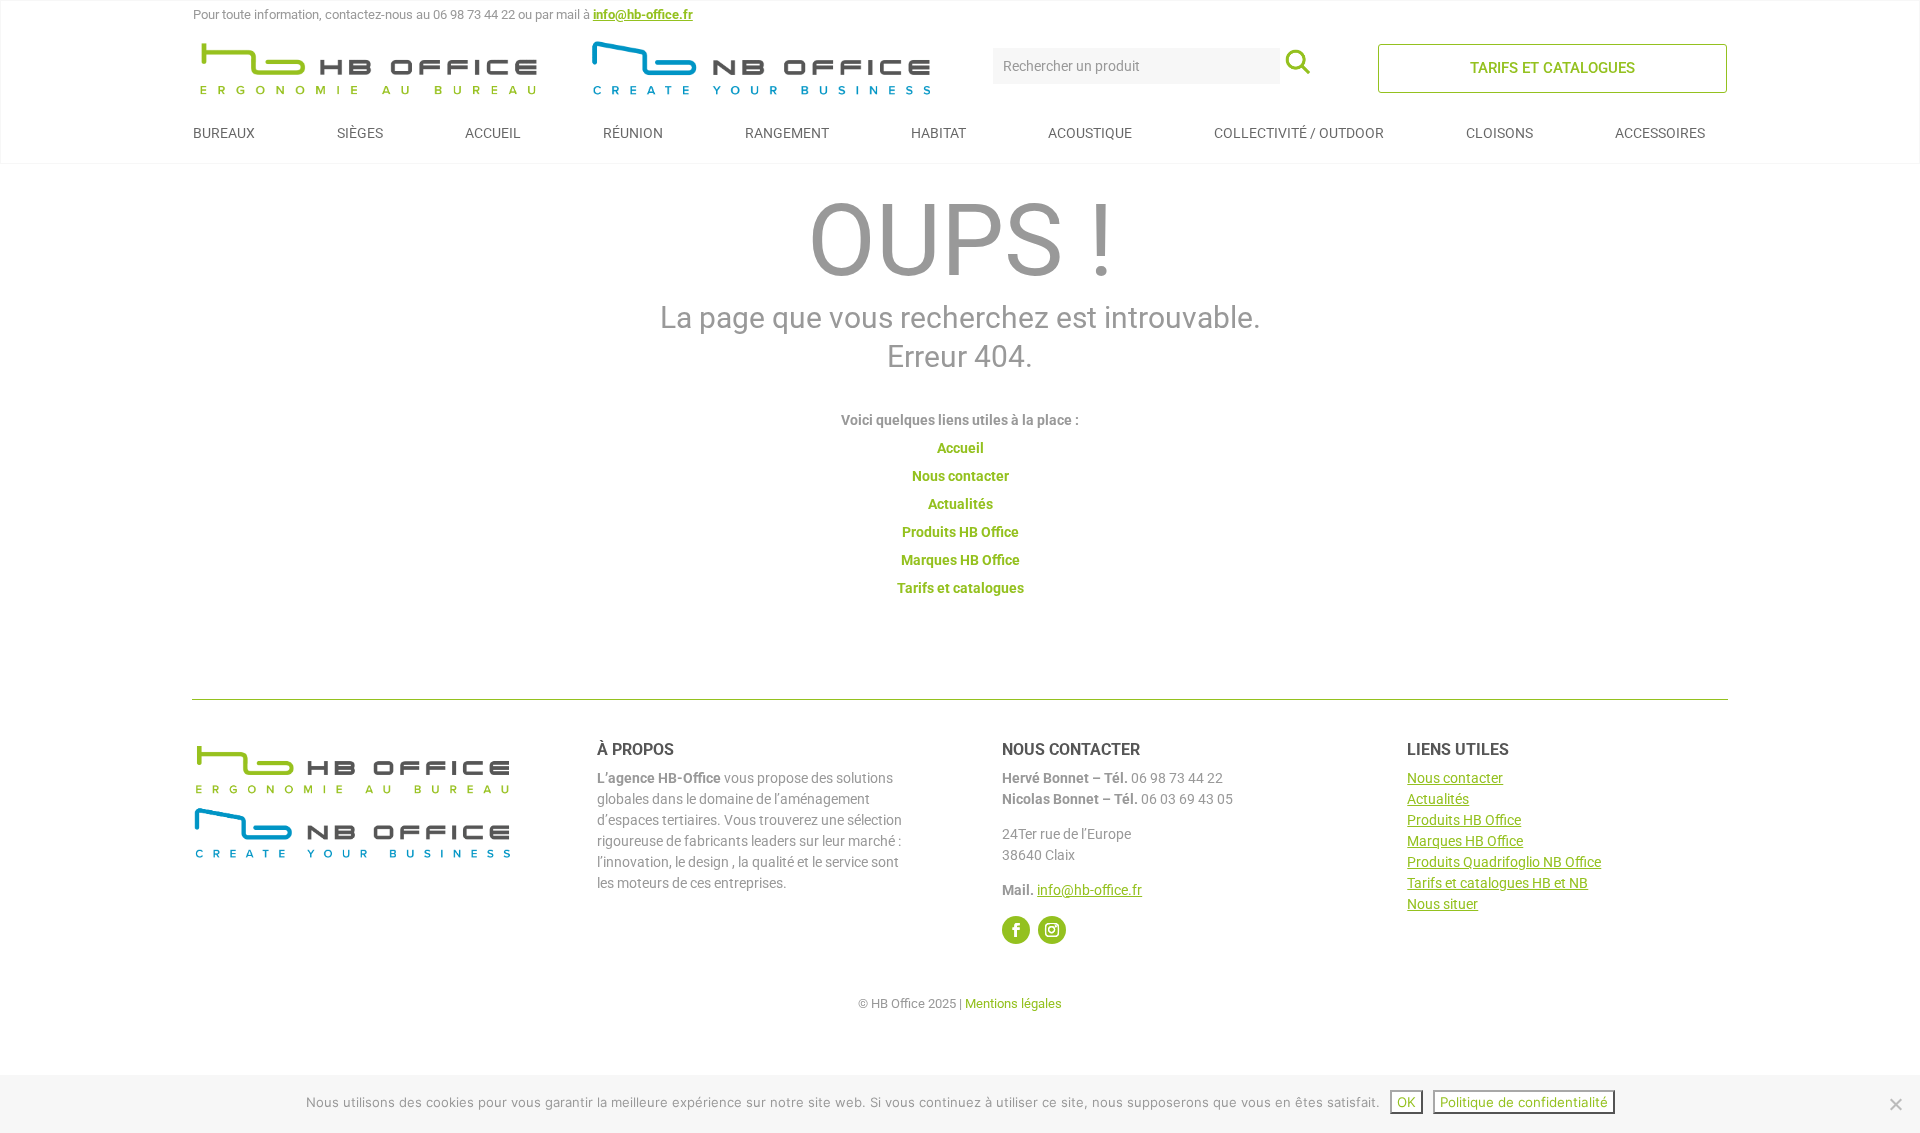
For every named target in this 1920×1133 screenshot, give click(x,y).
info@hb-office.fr (643, 14)
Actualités (960, 504)
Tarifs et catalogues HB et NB (1497, 883)
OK (1406, 1102)
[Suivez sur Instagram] (1052, 930)
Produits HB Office (960, 532)
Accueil (960, 448)
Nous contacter (960, 476)
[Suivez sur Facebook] (1016, 930)
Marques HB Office (960, 560)
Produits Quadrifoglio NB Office (1504, 862)
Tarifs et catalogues (1552, 68)
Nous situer (1442, 904)
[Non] (1895, 1104)
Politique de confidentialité (1524, 1102)
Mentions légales (1013, 1003)
